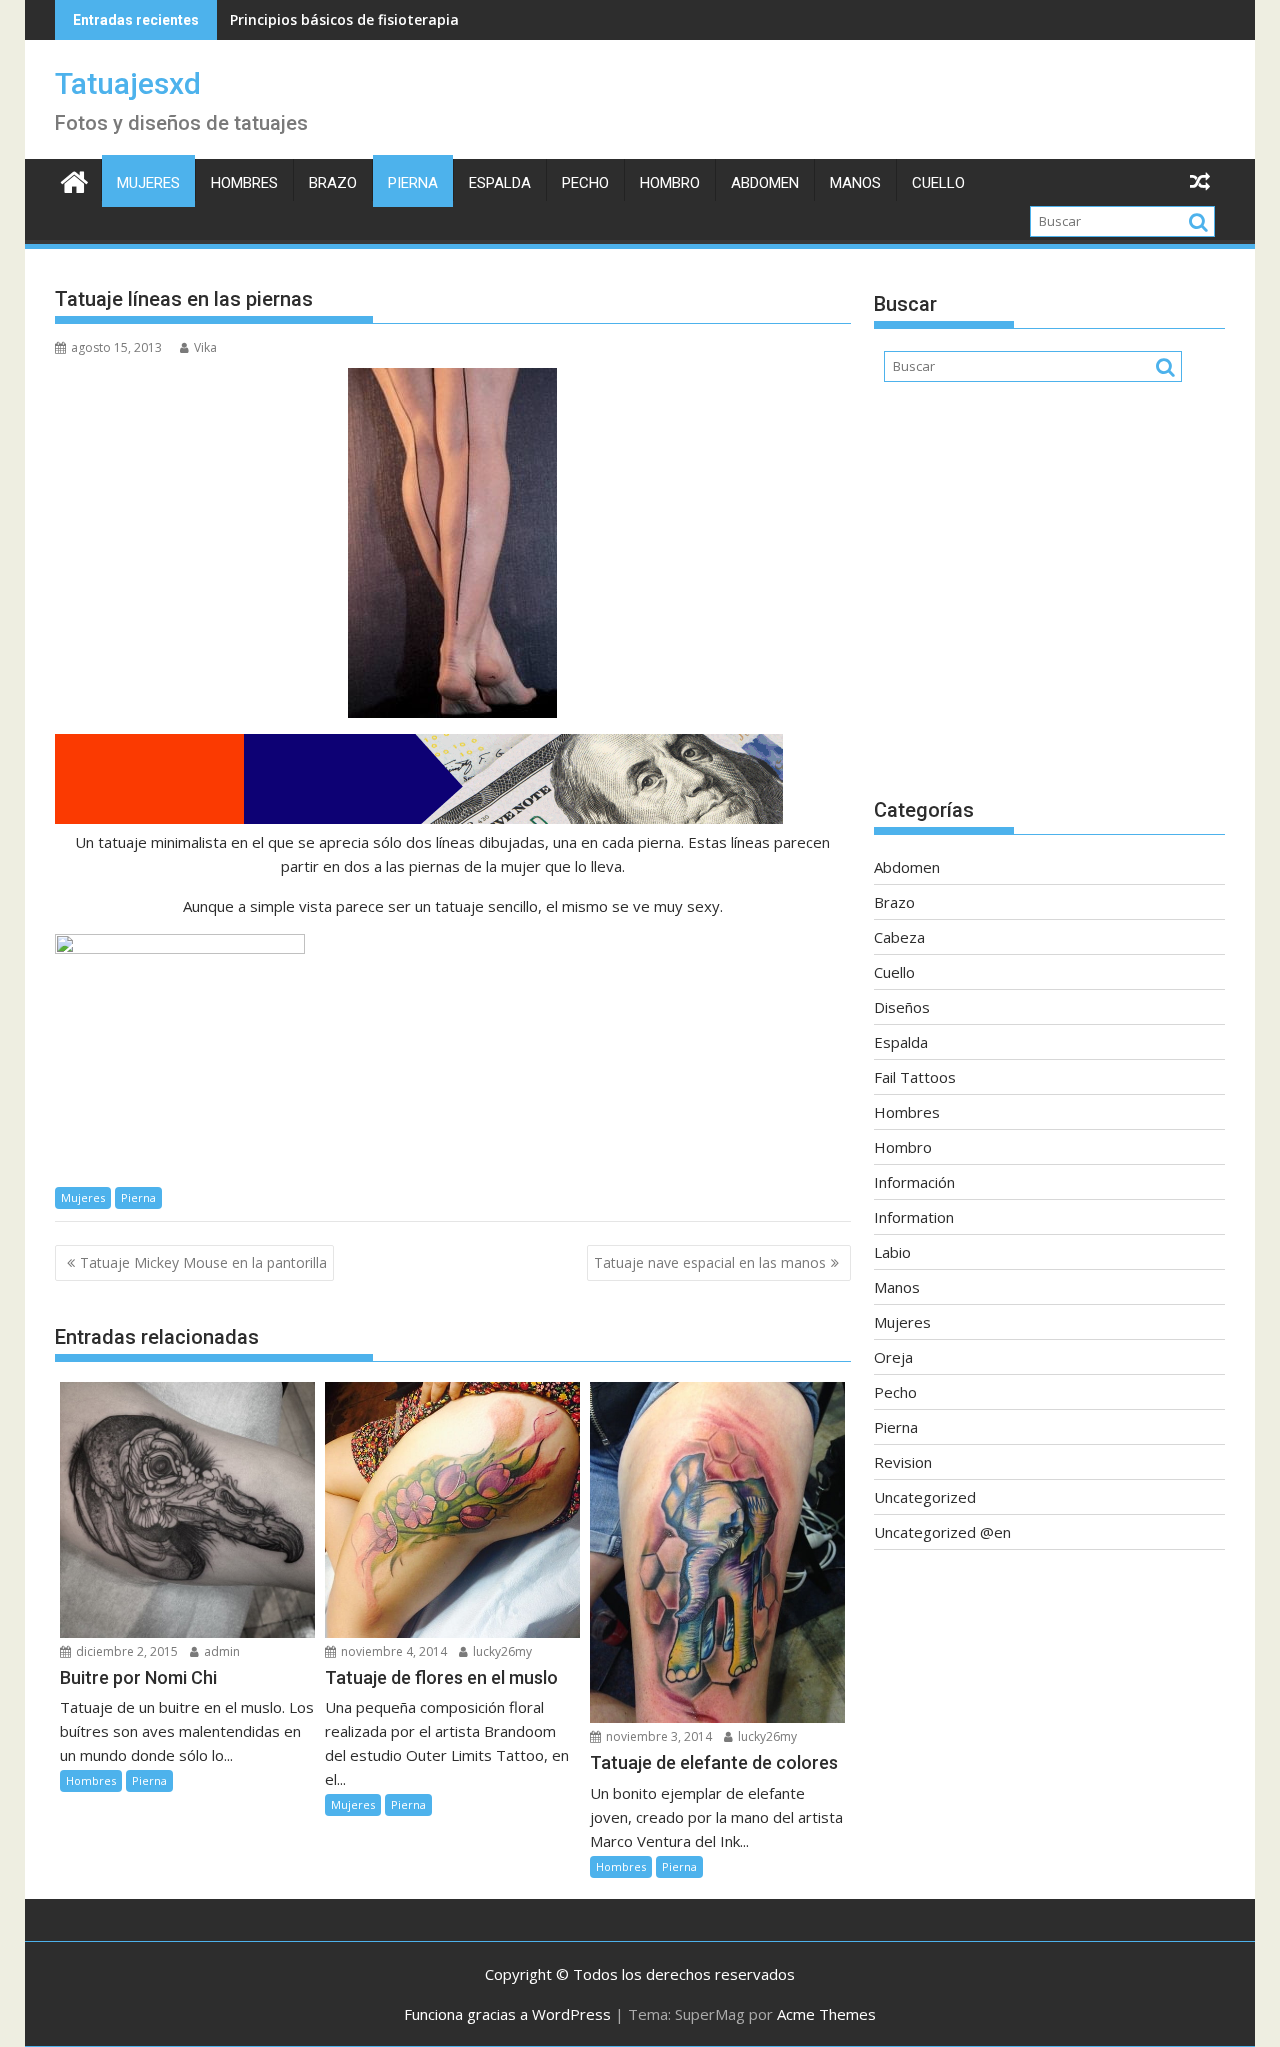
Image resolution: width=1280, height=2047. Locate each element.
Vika (205, 347)
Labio (892, 1252)
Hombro (670, 183)
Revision (903, 1462)
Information (914, 1217)
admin (220, 1651)
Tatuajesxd (128, 83)
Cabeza (899, 937)
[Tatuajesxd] (74, 179)
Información (914, 1182)
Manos (855, 183)
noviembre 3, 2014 (657, 1736)
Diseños (902, 1007)
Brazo (333, 183)
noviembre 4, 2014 (392, 1651)
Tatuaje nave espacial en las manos (710, 1262)
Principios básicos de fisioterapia (344, 19)
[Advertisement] (1049, 600)
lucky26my (501, 1651)
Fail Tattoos (915, 1077)
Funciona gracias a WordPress (507, 2014)
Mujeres (148, 183)
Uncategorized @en (942, 1532)
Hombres (244, 183)
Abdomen (765, 183)
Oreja (893, 1357)
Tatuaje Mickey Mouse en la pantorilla (203, 1262)
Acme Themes (826, 2014)
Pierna (413, 183)
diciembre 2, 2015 (125, 1651)
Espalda (500, 183)
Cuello (938, 183)
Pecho (585, 183)
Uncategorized (925, 1497)
